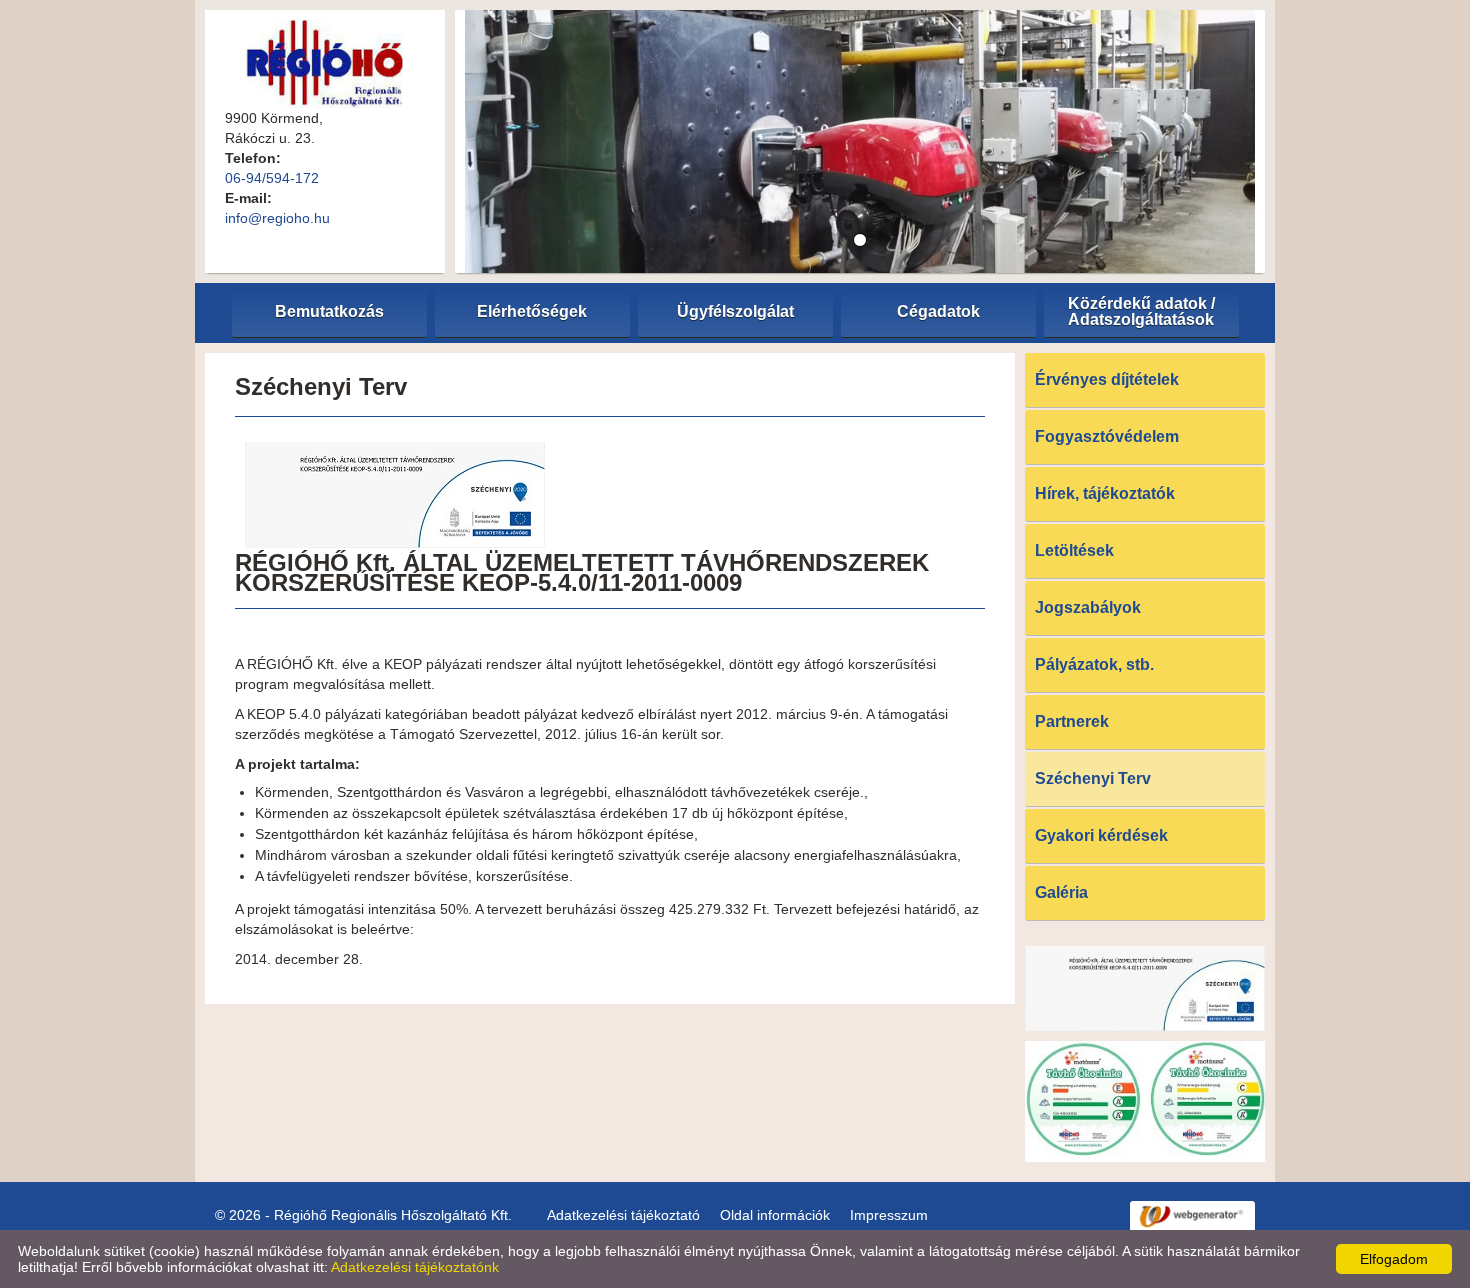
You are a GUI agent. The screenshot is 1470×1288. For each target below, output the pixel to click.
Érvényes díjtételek (1107, 379)
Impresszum (889, 1215)
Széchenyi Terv (1093, 778)
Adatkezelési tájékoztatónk (415, 1267)
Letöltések (1074, 550)
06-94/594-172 (272, 178)
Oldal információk (775, 1215)
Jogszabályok (1088, 607)
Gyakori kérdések (1101, 835)
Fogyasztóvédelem (1107, 436)
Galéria (1061, 892)
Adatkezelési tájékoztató (623, 1215)
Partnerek (1072, 721)
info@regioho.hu (277, 218)
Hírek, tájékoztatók (1105, 493)
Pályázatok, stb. (1094, 664)
